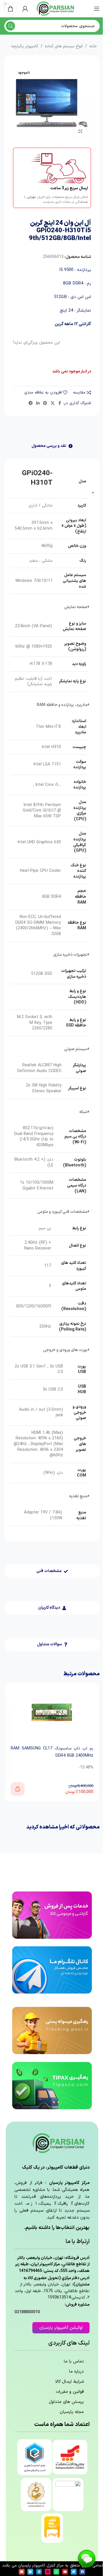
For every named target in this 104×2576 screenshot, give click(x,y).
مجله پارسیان (72, 2412)
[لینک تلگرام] (31, 403)
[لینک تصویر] (52, 1915)
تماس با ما (74, 2362)
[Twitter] (74, 2572)
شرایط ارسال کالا (69, 2382)
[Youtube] (65, 2572)
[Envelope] (22, 2572)
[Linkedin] (39, 2572)
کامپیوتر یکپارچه (25, 46)
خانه (93, 46)
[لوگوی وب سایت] (56, 9)
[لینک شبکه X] (53, 403)
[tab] (52, 446)
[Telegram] (30, 2572)
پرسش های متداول (66, 2402)
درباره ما (76, 2372)
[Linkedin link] (38, 403)
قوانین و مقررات (70, 2392)
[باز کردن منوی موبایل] (97, 9)
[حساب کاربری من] (25, 9)
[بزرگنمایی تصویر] (80, 131)
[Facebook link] (60, 403)
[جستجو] (10, 26)
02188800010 (27, 2312)
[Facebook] (82, 2572)
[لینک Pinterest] (45, 403)
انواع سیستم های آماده (64, 46)
